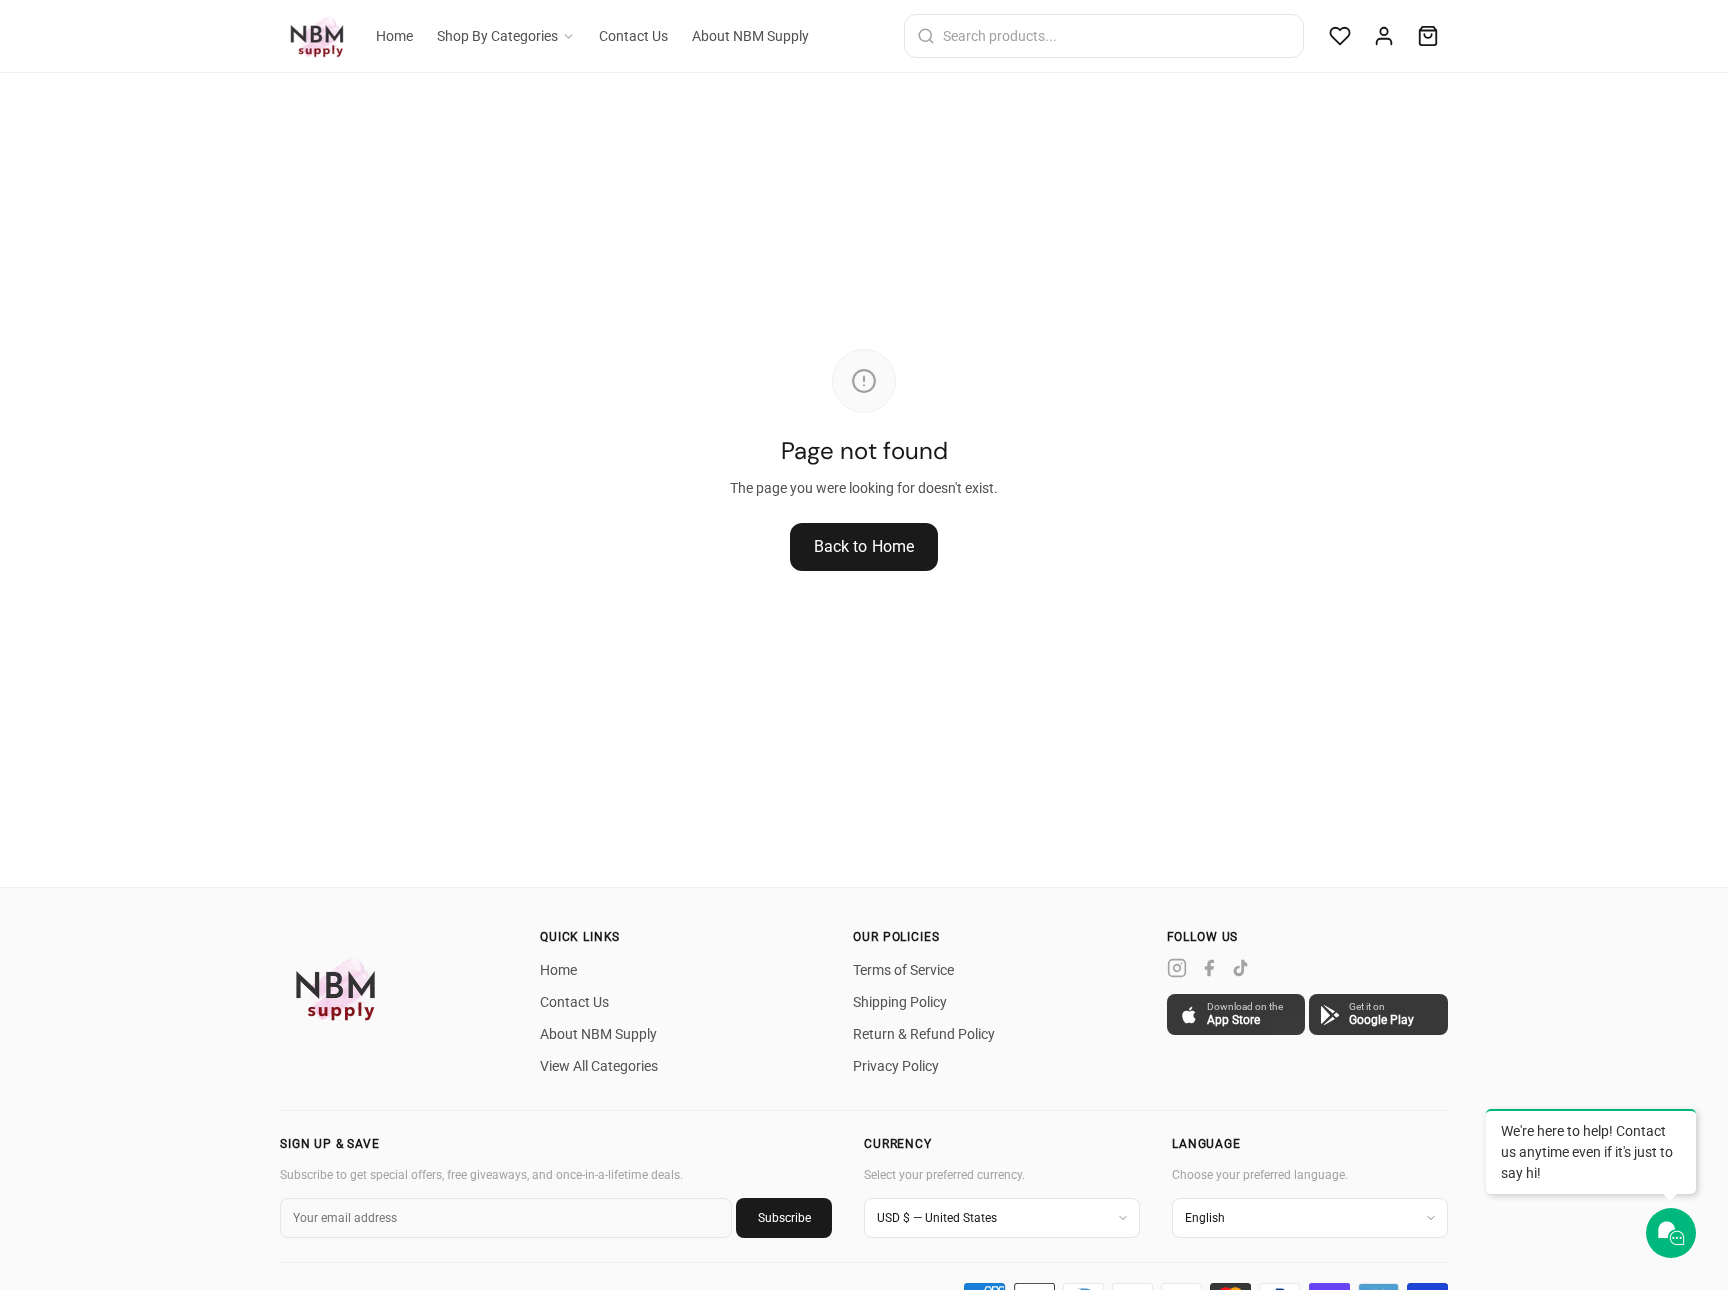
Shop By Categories (497, 36)
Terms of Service (903, 970)
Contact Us (633, 36)
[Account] (1384, 36)
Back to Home (864, 546)
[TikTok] (1241, 968)
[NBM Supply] (340, 988)
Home (394, 36)
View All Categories (599, 1066)
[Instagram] (1177, 968)
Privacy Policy (896, 1066)
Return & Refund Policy (924, 1034)
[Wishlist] (1340, 36)
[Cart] (1428, 36)
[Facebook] (1209, 968)
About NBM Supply (750, 36)
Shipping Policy (900, 1002)
